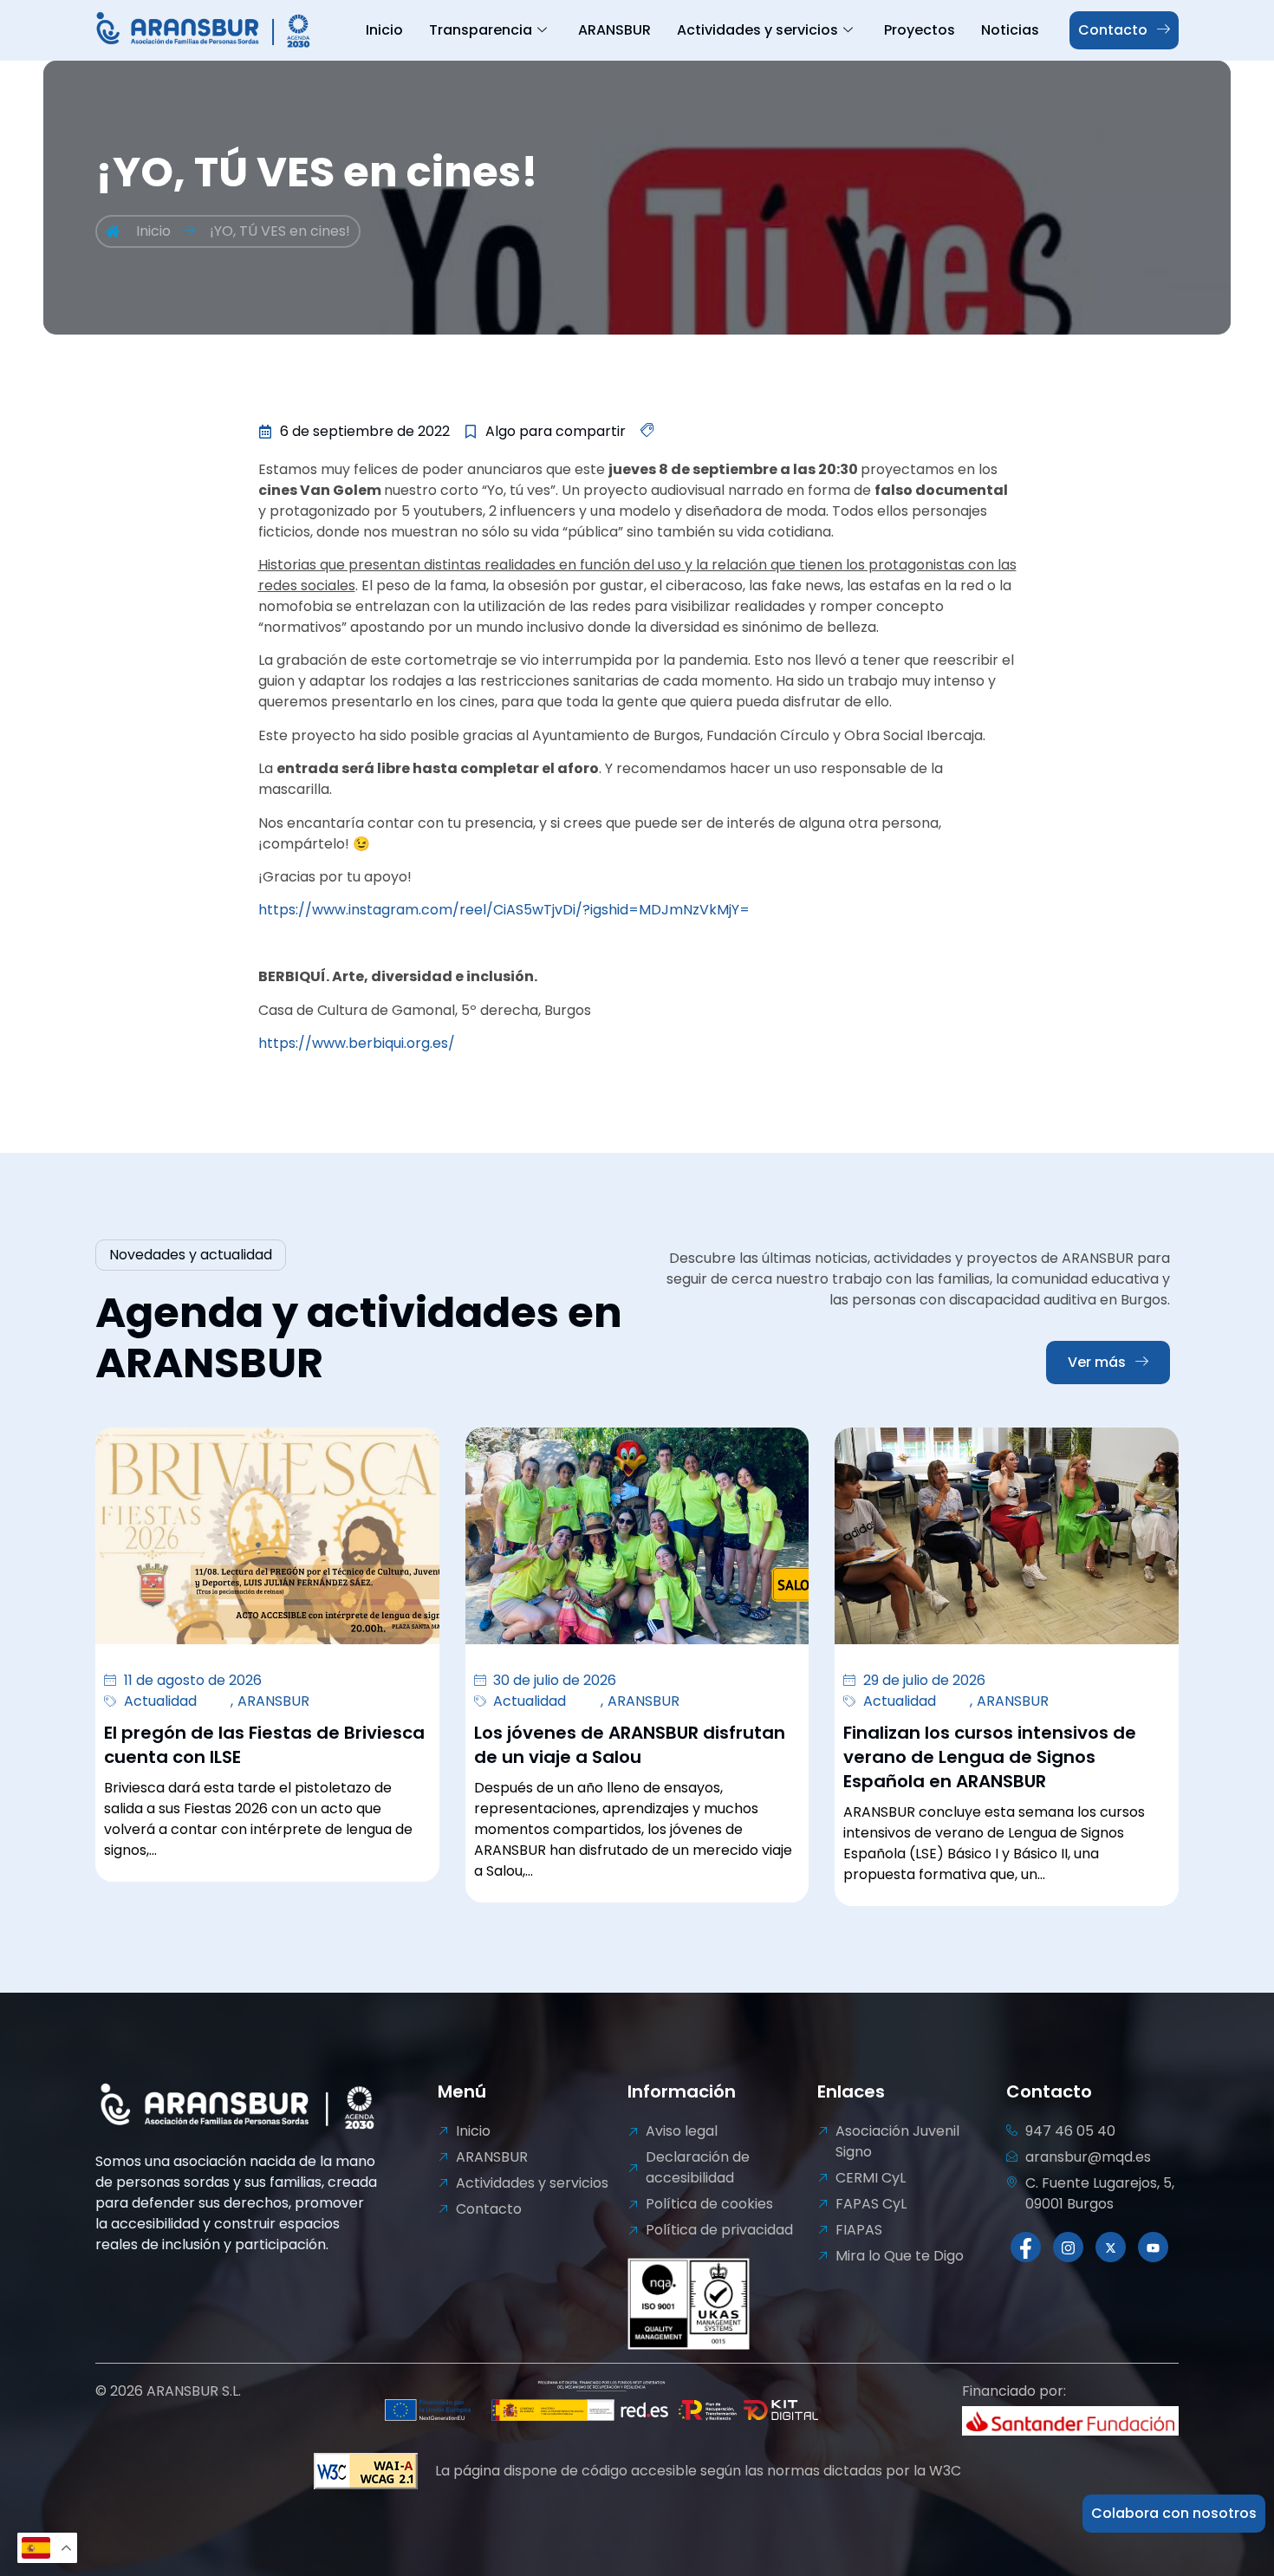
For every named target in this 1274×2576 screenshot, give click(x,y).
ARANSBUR (614, 30)
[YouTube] (1153, 2247)
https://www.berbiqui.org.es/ (357, 1043)
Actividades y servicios (757, 30)
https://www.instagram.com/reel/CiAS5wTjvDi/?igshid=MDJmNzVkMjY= (504, 910)
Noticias (1010, 30)
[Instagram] (1068, 2247)
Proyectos (920, 30)
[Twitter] (1111, 2247)
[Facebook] (1026, 2247)
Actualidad (160, 1701)
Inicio (384, 30)
